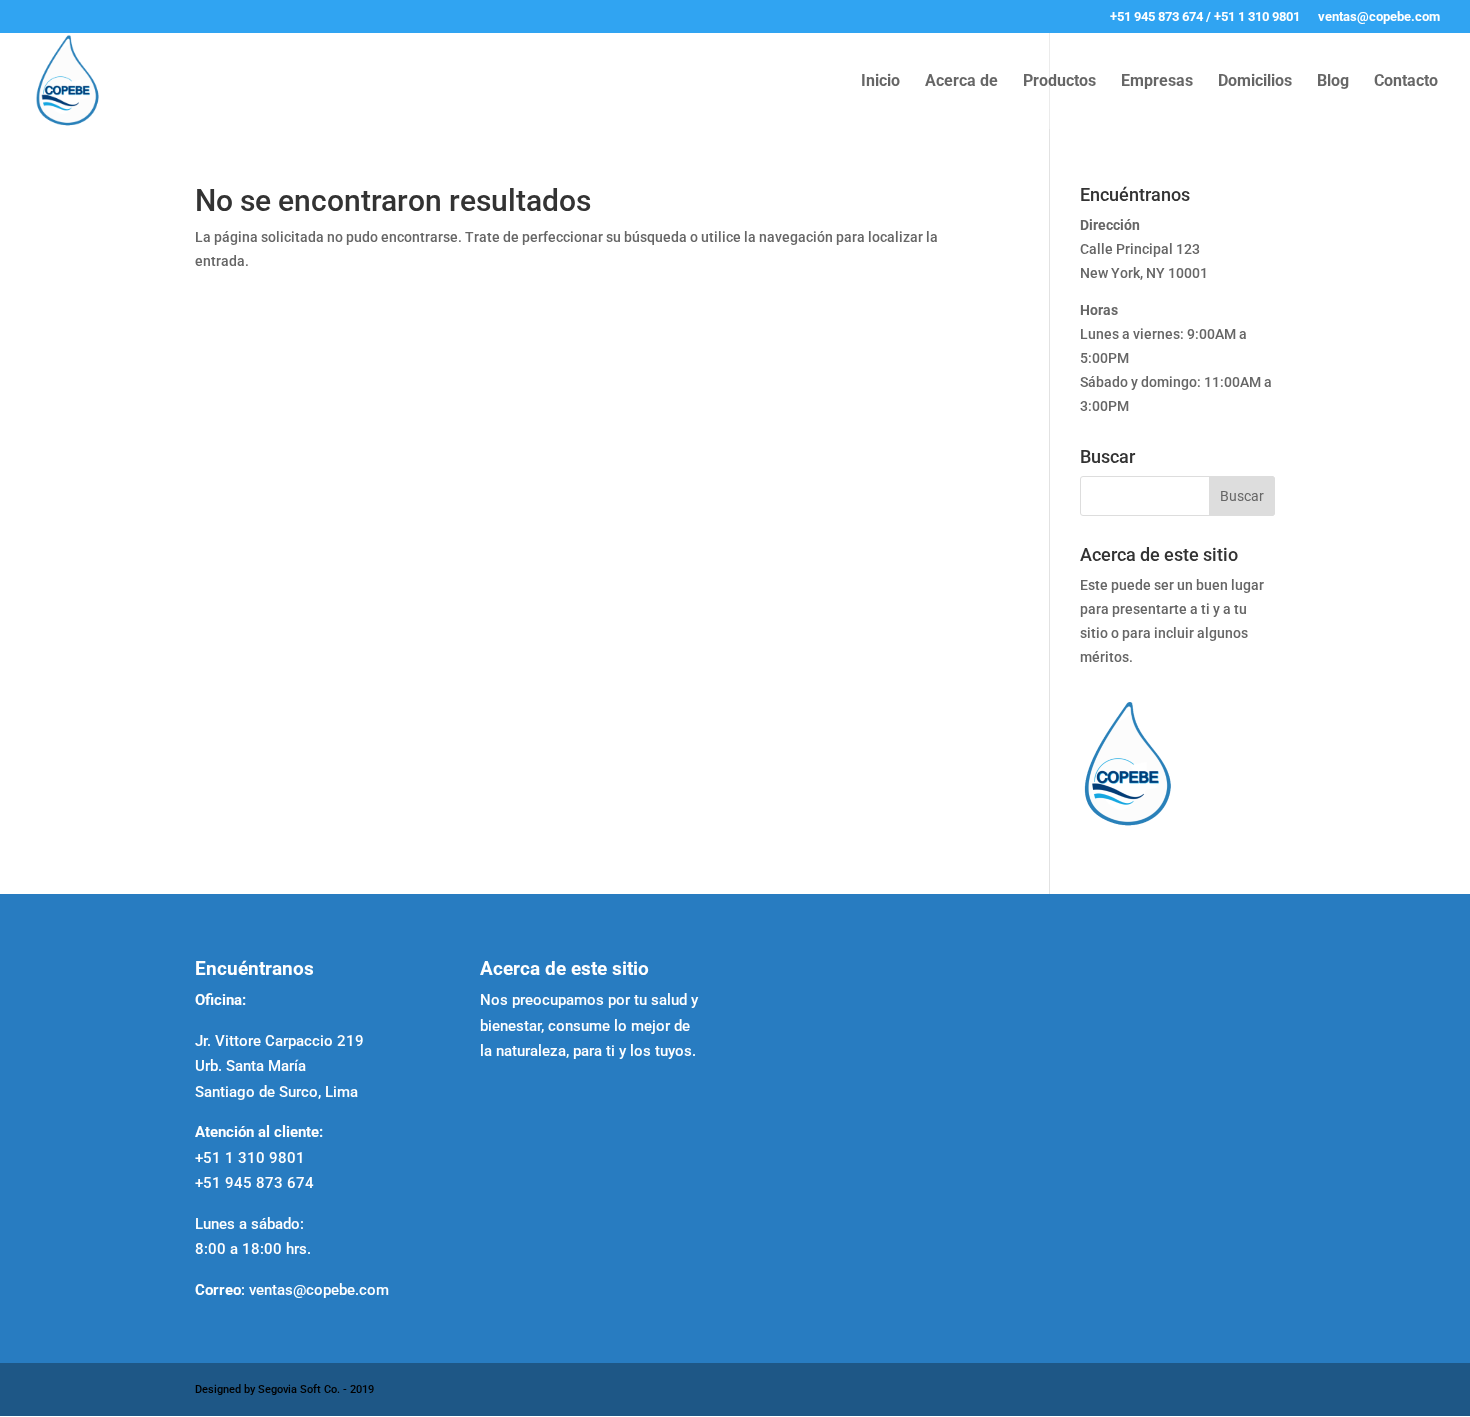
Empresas (1157, 82)
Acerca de (961, 82)
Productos (1059, 82)
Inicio (880, 82)
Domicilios (1255, 82)
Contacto (1406, 82)
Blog (1333, 82)
